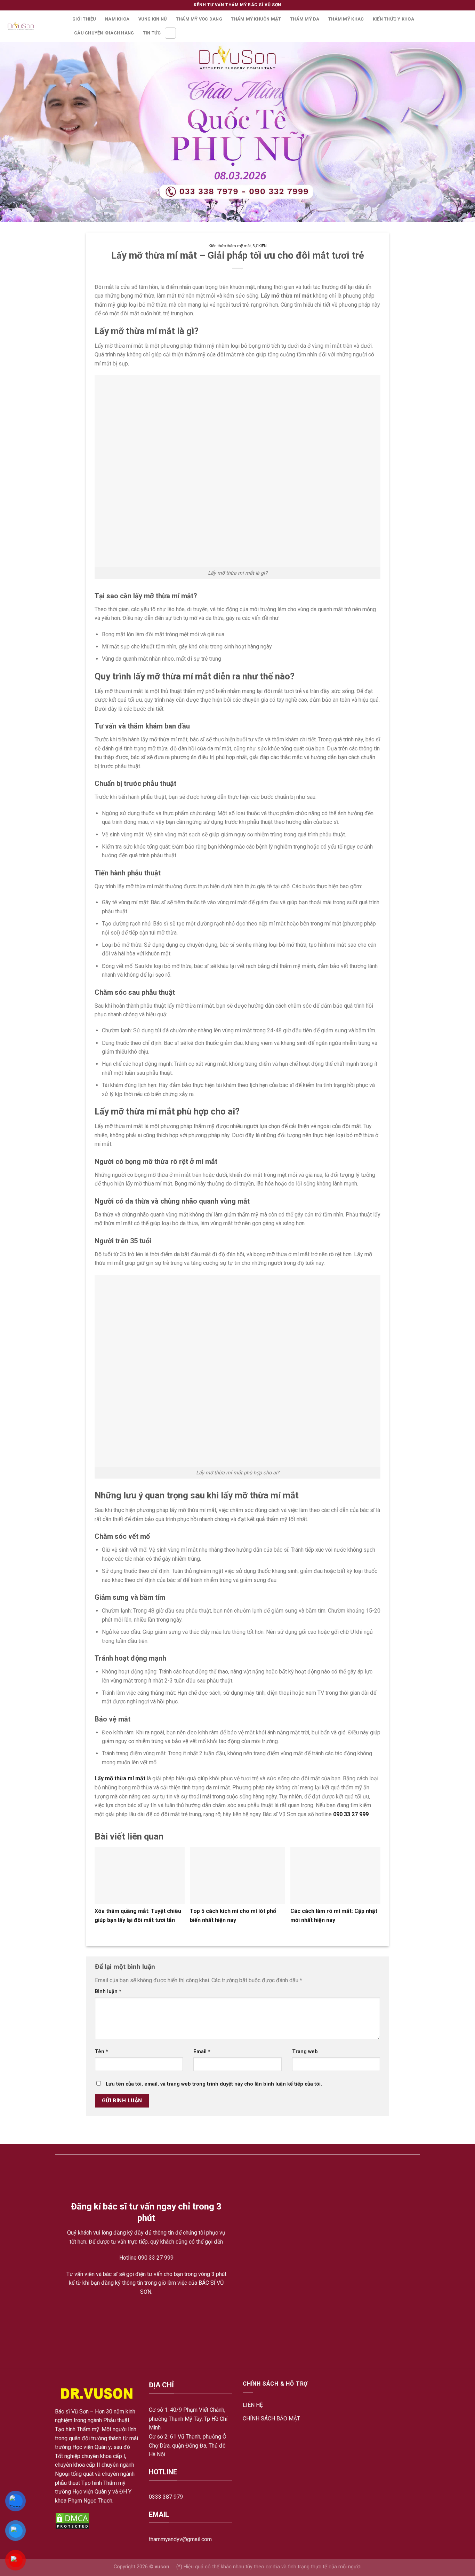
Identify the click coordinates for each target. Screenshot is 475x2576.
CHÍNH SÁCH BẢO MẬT (271, 2419)
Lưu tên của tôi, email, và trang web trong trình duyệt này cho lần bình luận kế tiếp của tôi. (214, 2084)
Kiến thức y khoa (393, 19)
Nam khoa (117, 19)
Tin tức (152, 33)
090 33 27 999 (351, 1814)
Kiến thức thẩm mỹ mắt (230, 246)
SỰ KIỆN (260, 246)
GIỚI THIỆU (84, 19)
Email (202, 2052)
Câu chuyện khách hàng (104, 33)
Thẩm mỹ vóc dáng (199, 19)
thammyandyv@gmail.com (180, 2539)
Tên (102, 2052)
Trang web (305, 2052)
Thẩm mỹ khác (346, 19)
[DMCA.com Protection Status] (72, 2520)
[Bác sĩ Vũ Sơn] (34, 26)
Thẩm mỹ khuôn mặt (256, 19)
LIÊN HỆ (253, 2405)
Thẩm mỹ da (305, 19)
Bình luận (108, 1991)
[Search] (170, 33)
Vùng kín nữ (153, 19)
